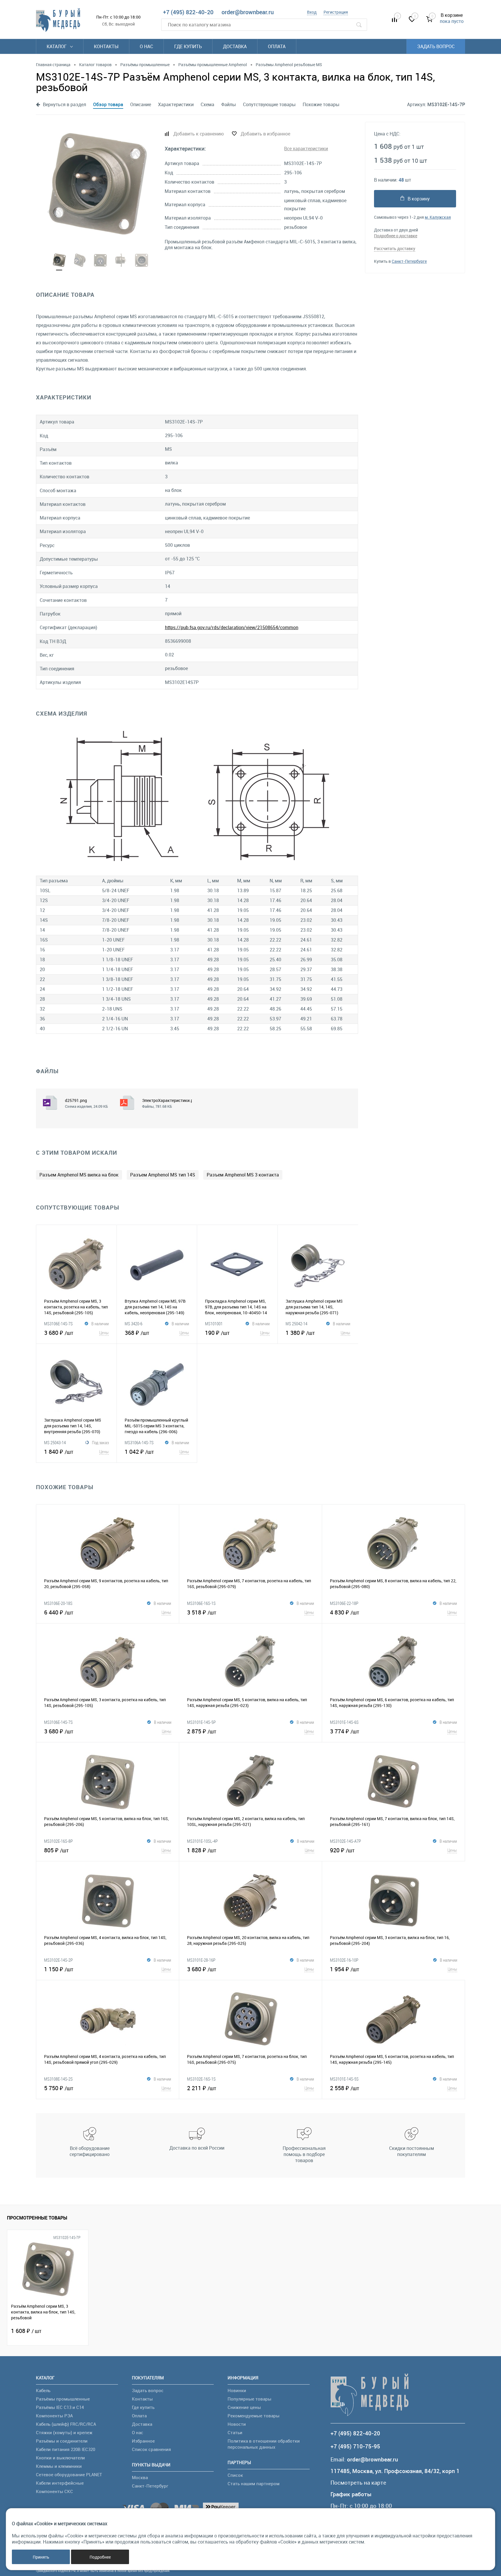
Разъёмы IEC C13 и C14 (60, 2407)
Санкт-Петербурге (409, 261)
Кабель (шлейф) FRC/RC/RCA (66, 2424)
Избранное (143, 2441)
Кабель (43, 2390)
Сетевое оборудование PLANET (69, 2474)
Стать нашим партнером (254, 2483)
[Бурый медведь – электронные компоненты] (58, 20)
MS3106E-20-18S (58, 1603)
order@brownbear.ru (248, 12)
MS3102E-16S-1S (201, 2079)
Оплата (277, 46)
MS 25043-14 (55, 1442)
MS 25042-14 (296, 1324)
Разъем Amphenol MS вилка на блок (79, 1175)
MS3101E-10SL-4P (202, 1841)
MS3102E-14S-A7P (345, 1841)
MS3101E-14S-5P (201, 1722)
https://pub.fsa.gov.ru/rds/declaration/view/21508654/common (232, 627)
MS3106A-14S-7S (139, 1442)
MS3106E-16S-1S (201, 1603)
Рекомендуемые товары (254, 2416)
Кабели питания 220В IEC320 (66, 2449)
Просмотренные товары (37, 2218)
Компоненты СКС (55, 2491)
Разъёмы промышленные (63, 2399)
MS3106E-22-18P (344, 1603)
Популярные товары (249, 2399)
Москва (140, 2477)
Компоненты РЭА (54, 2416)
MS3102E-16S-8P (58, 1841)
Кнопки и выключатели (60, 2458)
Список (235, 2475)
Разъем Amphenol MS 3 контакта (243, 1175)
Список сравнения (151, 2449)
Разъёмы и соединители (62, 2441)
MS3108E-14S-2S (58, 2079)
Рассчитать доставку (395, 248)
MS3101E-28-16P (201, 1960)
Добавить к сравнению (199, 134)
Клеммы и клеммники (59, 2466)
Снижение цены (244, 2407)
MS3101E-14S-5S (344, 2079)
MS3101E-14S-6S (344, 1722)
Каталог (57, 46)
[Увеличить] (97, 184)
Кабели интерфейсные (60, 2483)
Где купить (188, 46)
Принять (41, 2557)
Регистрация (336, 12)
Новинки (237, 2390)
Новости (237, 2424)
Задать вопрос (436, 46)
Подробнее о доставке (396, 236)
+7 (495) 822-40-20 (188, 12)
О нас (146, 46)
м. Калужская (438, 217)
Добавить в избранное (265, 134)
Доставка (235, 46)
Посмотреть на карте (358, 2483)
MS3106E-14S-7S (58, 1324)
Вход (312, 12)
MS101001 (214, 1324)
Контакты (106, 46)
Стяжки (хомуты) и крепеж (64, 2432)
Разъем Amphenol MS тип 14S (163, 1175)
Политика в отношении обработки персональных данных (264, 2444)
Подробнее (100, 2557)
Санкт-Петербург (150, 2486)
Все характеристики (306, 149)
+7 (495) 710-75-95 (355, 2446)
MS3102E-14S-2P (58, 1960)
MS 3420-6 (134, 1324)
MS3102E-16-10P (344, 1960)
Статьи (235, 2432)
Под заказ (100, 1442)
